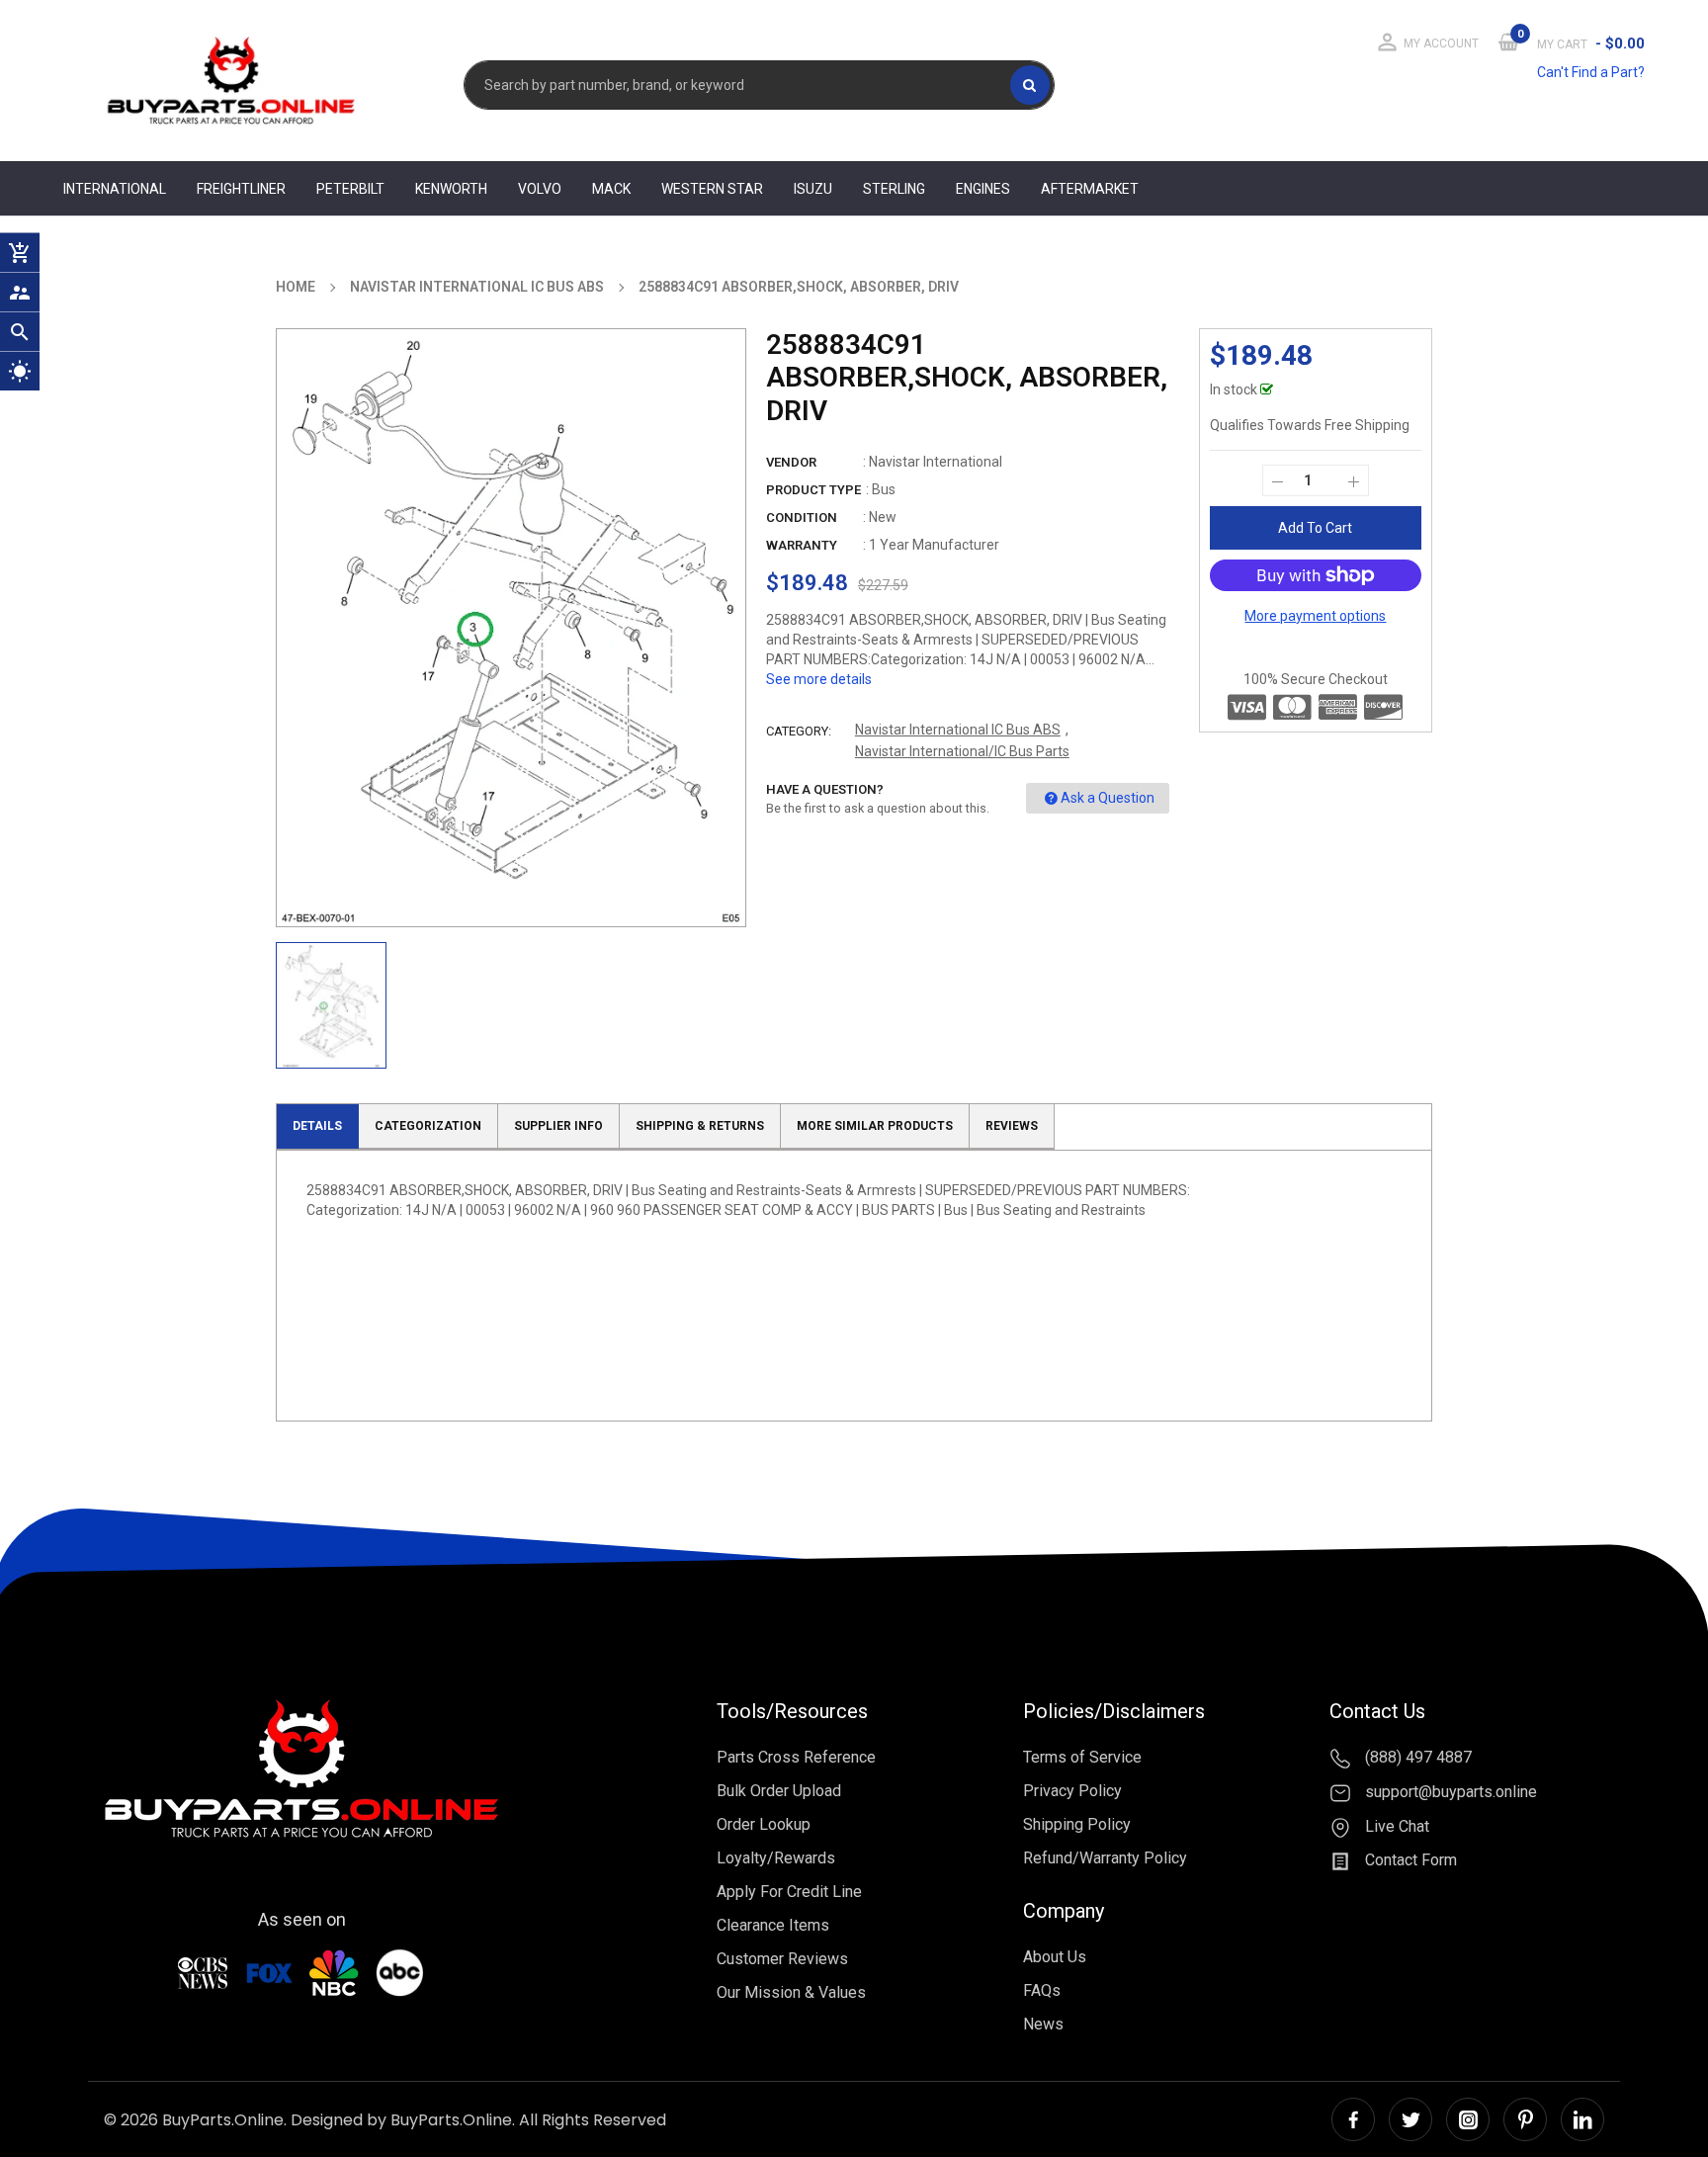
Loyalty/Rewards (776, 1858)
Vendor (791, 462)
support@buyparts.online (1449, 1792)
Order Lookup (764, 1824)
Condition (802, 518)
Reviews (1012, 1126)
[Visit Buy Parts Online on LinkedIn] (1582, 2119)
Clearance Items (773, 1925)
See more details (819, 679)
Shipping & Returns (700, 1126)
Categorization (428, 1126)
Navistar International (936, 462)
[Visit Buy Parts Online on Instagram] (1468, 2119)
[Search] (1030, 85)
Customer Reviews (782, 1959)
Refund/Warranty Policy (1105, 1858)
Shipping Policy (1077, 1824)
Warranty (802, 545)
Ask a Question (1108, 798)
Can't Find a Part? (1591, 72)
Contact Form (1409, 1861)
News (1043, 2024)
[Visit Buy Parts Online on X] (1410, 2119)
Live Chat (1395, 1826)
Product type (813, 490)
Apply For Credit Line (789, 1892)
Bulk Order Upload (779, 1791)
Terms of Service (1082, 1757)
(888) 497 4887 (1416, 1757)
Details (317, 1126)
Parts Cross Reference (796, 1757)
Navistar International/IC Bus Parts (962, 751)
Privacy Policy (1072, 1791)
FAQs (1042, 1990)
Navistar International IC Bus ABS (958, 730)
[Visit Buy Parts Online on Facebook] (1353, 2119)
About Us (1055, 1957)
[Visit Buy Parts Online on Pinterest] (1525, 2119)
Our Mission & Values (791, 1992)
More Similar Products (875, 1126)
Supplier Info (558, 1126)
